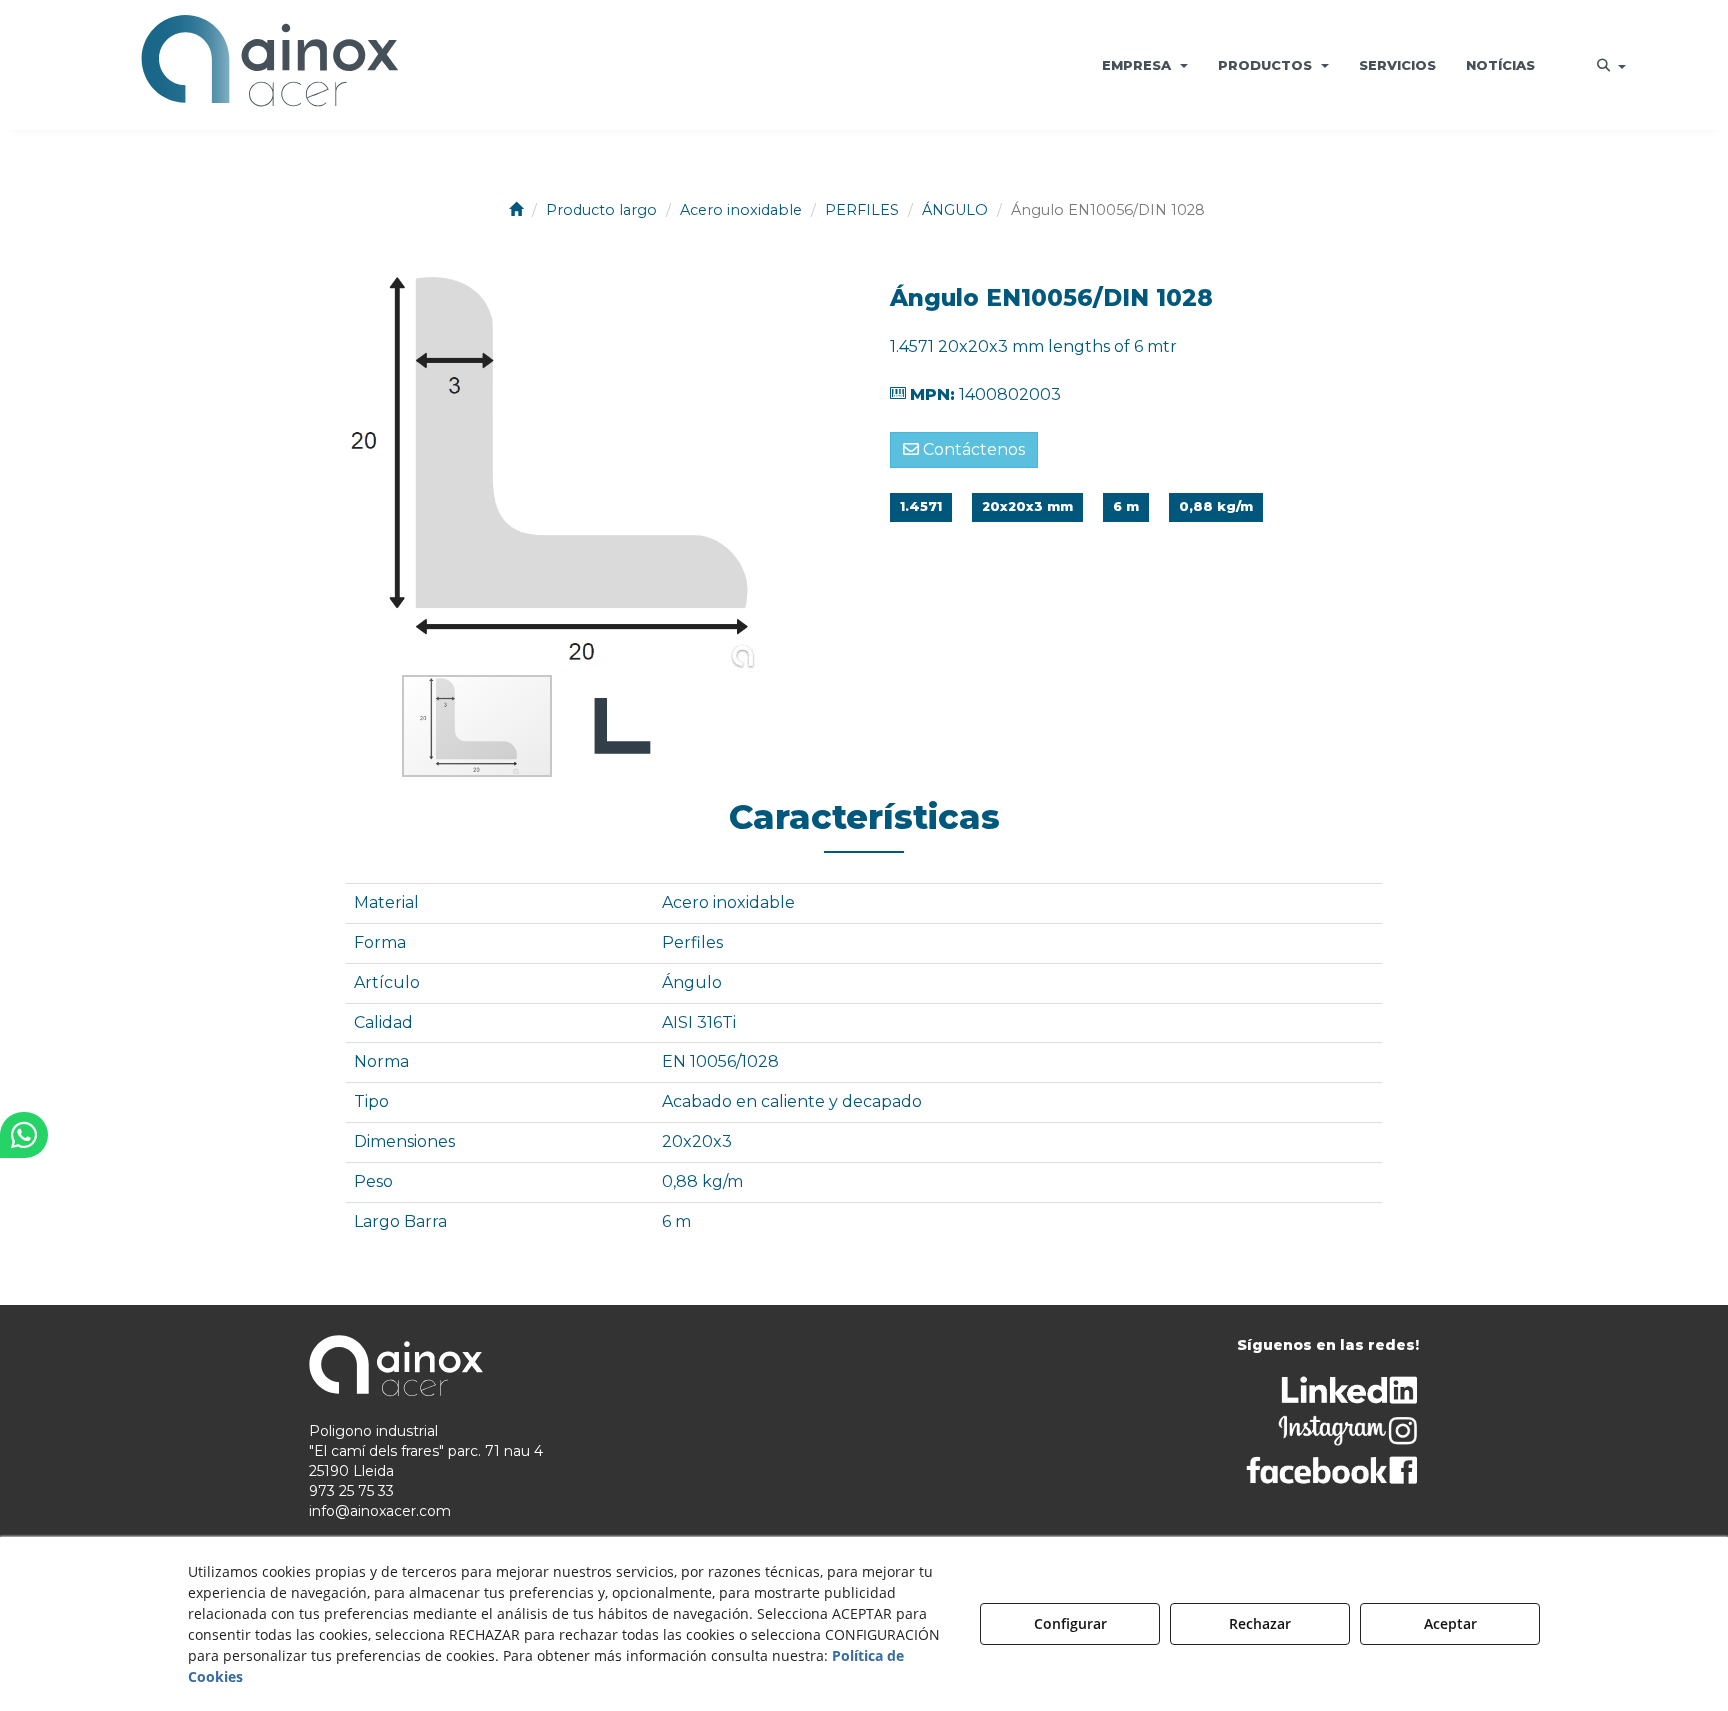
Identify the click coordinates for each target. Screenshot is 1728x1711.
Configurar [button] (1070, 1623)
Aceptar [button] (1450, 1623)
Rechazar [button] (1260, 1623)
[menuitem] (1145, 65)
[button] (269, 65)
